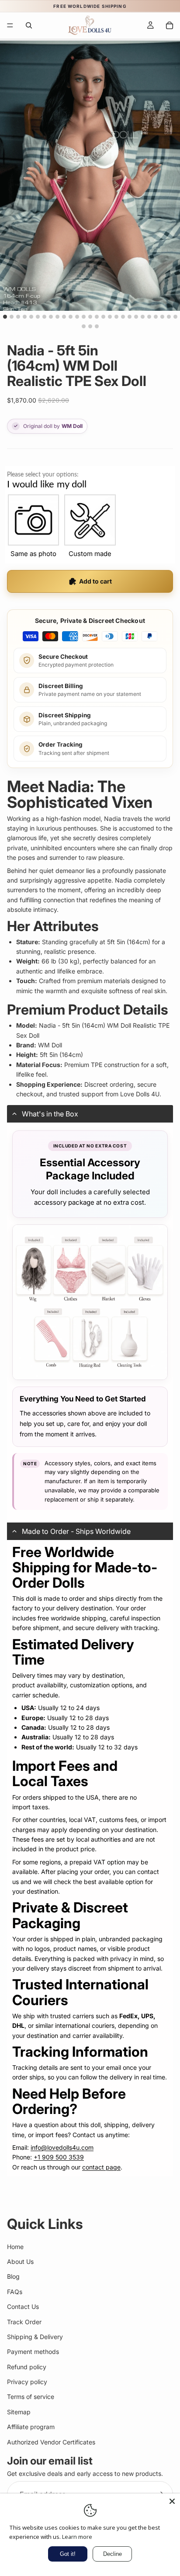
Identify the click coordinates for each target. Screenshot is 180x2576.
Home (15, 2247)
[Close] (172, 2501)
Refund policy (27, 2367)
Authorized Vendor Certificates (51, 2442)
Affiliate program (31, 2427)
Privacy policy (27, 2382)
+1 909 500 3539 (59, 2157)
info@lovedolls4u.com (62, 2147)
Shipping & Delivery (35, 2337)
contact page (101, 2167)
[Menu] (10, 25)
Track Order (24, 2322)
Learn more (77, 2537)
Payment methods (33, 2352)
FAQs (15, 2292)
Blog (13, 2277)
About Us (20, 2261)
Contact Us (23, 2307)
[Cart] (170, 25)
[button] (90, 1114)
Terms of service (31, 2397)
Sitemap (19, 2412)
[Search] (29, 25)
